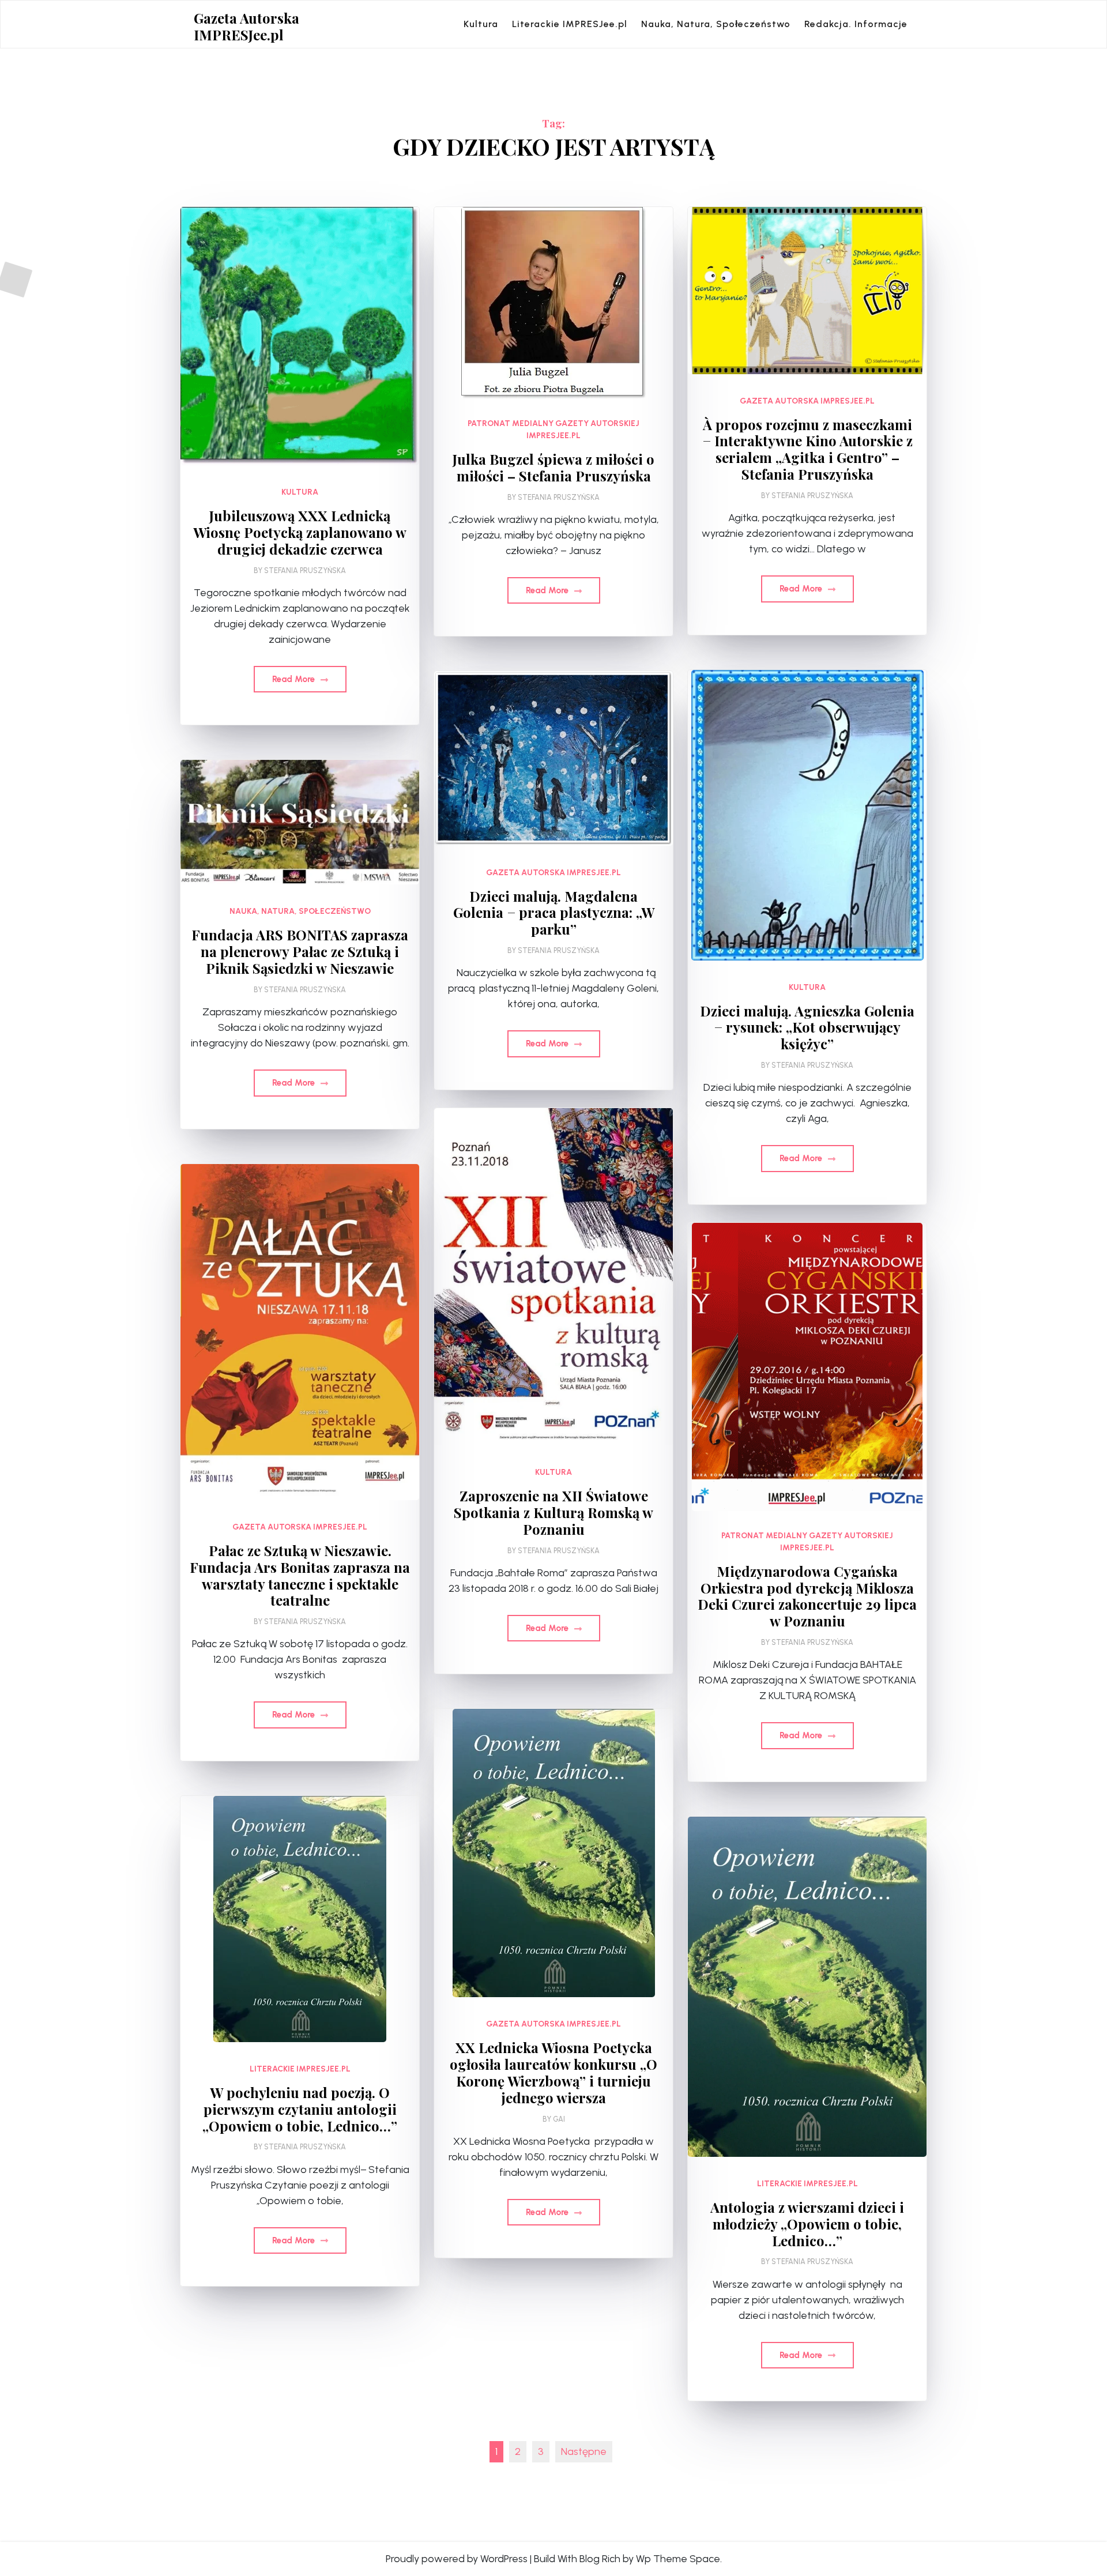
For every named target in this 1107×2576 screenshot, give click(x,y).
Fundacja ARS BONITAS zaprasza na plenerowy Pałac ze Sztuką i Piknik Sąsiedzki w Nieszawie (300, 951)
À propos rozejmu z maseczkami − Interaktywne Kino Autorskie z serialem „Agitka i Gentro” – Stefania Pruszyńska (807, 449)
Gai (559, 2119)
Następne (584, 2451)
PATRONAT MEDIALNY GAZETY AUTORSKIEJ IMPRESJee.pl (553, 430)
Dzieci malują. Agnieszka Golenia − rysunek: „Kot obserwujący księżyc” (807, 1027)
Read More (295, 679)
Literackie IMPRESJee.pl (570, 24)
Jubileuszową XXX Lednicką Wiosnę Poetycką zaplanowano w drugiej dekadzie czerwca (300, 532)
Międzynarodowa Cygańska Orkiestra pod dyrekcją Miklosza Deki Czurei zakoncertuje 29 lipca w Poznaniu (807, 1596)
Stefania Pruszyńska (305, 570)
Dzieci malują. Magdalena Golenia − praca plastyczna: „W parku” (554, 913)
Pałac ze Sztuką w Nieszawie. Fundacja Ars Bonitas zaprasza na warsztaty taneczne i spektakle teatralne (300, 1575)
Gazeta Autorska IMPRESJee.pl (246, 27)
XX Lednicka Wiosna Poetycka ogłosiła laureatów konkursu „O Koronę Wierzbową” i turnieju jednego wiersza (553, 2072)
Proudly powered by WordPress (457, 2559)
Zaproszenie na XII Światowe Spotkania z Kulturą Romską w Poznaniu (553, 1512)
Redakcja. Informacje (856, 24)
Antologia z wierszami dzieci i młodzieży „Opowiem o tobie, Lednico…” (807, 2224)
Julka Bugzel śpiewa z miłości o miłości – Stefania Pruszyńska (553, 468)
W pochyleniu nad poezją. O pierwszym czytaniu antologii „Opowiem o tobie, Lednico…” (300, 2109)
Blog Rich (600, 2559)
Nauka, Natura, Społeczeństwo (716, 24)
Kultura (481, 24)
